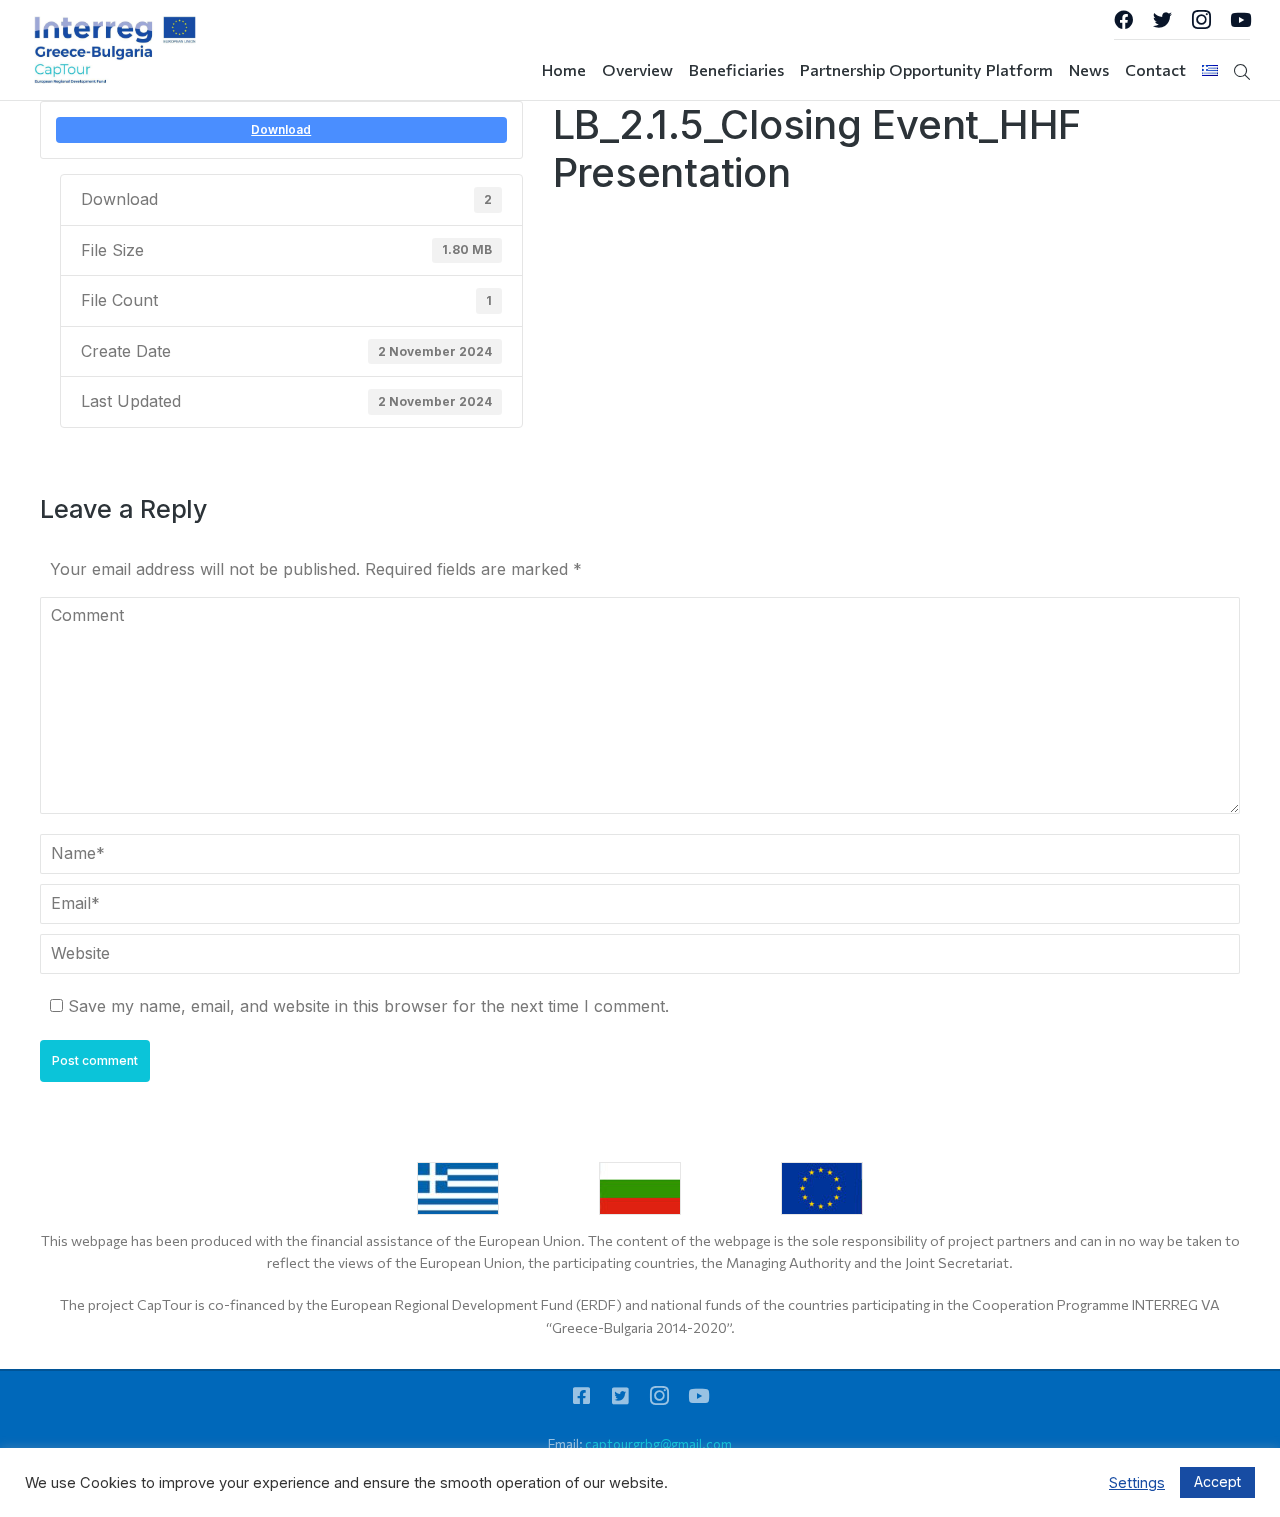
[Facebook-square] (581, 1395)
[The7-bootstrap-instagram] (1201, 19)
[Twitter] (1162, 19)
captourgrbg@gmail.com (658, 1444)
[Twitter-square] (620, 1395)
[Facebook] (1123, 19)
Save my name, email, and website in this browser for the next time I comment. (368, 1006)
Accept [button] (1217, 1481)
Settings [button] (1137, 1483)
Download (281, 129)
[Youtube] (1240, 19)
